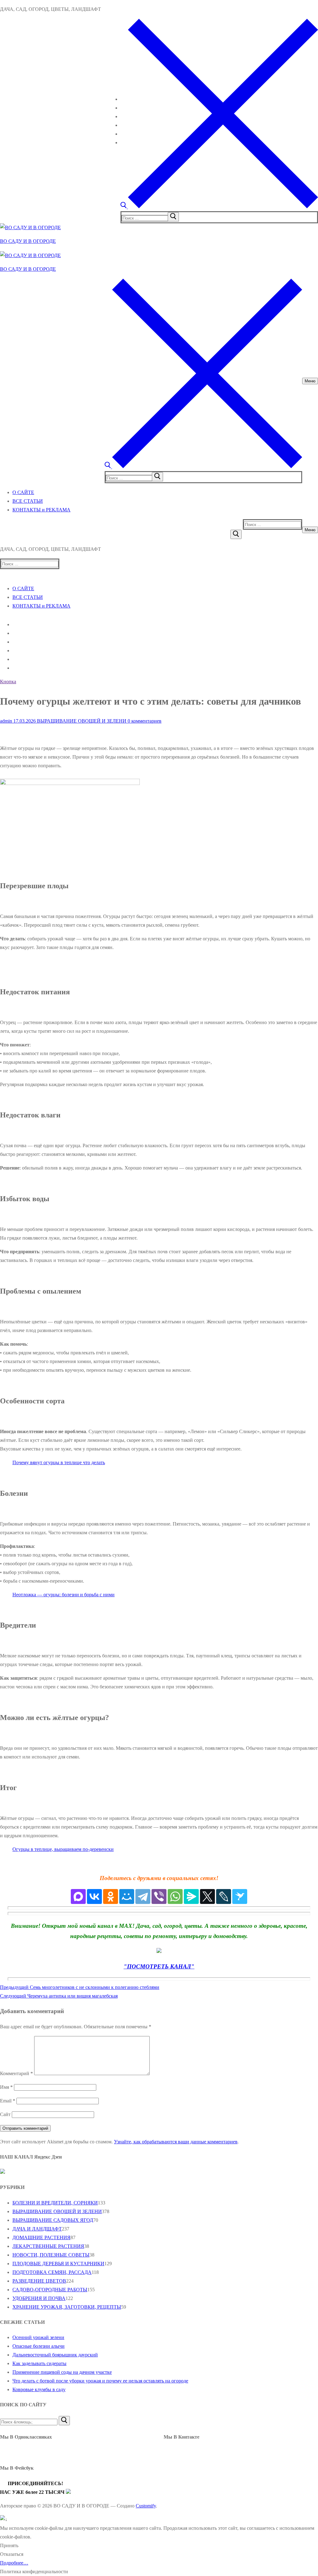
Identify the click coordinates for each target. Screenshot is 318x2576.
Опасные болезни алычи (39, 2346)
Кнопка (8, 682)
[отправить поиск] (173, 217)
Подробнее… (14, 2563)
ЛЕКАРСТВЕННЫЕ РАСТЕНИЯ (48, 2246)
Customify (146, 2506)
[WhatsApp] (175, 1896)
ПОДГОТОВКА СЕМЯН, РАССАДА (52, 2272)
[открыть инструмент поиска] (219, 207)
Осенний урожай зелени (38, 2337)
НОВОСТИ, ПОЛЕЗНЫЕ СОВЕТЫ (51, 2255)
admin (6, 721)
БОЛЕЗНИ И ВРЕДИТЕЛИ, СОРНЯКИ (55, 2203)
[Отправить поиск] (236, 534)
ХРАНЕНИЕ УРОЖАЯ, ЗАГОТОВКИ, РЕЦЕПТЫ (67, 2307)
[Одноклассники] (111, 1896)
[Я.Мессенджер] (191, 1896)
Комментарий (16, 2073)
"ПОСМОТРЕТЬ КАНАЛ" (159, 1966)
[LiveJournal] (224, 1896)
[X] (207, 1896)
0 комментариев (144, 721)
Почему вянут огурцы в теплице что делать (59, 1462)
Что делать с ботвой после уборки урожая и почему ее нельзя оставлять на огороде (100, 2381)
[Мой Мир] (127, 1896)
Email (8, 2101)
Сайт (5, 2114)
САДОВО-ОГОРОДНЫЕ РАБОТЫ (50, 2290)
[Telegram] (143, 1896)
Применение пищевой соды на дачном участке (62, 2372)
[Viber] (159, 1896)
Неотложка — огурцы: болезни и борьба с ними (64, 1595)
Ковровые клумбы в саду (39, 2389)
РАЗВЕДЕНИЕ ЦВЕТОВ (39, 2281)
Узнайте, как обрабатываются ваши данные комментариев (176, 2142)
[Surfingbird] (240, 1896)
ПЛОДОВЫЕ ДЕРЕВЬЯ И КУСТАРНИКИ (58, 2264)
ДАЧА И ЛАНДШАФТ (37, 2229)
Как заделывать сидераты (39, 2363)
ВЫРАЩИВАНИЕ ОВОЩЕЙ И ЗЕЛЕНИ (81, 721)
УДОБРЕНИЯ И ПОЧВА (39, 2298)
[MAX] (78, 1896)
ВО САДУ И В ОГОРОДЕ (28, 241)
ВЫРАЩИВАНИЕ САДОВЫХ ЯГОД (53, 2220)
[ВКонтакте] (94, 1896)
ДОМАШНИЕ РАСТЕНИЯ (41, 2237)
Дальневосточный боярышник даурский (55, 2355)
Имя (6, 2087)
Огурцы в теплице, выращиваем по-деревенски (63, 1849)
